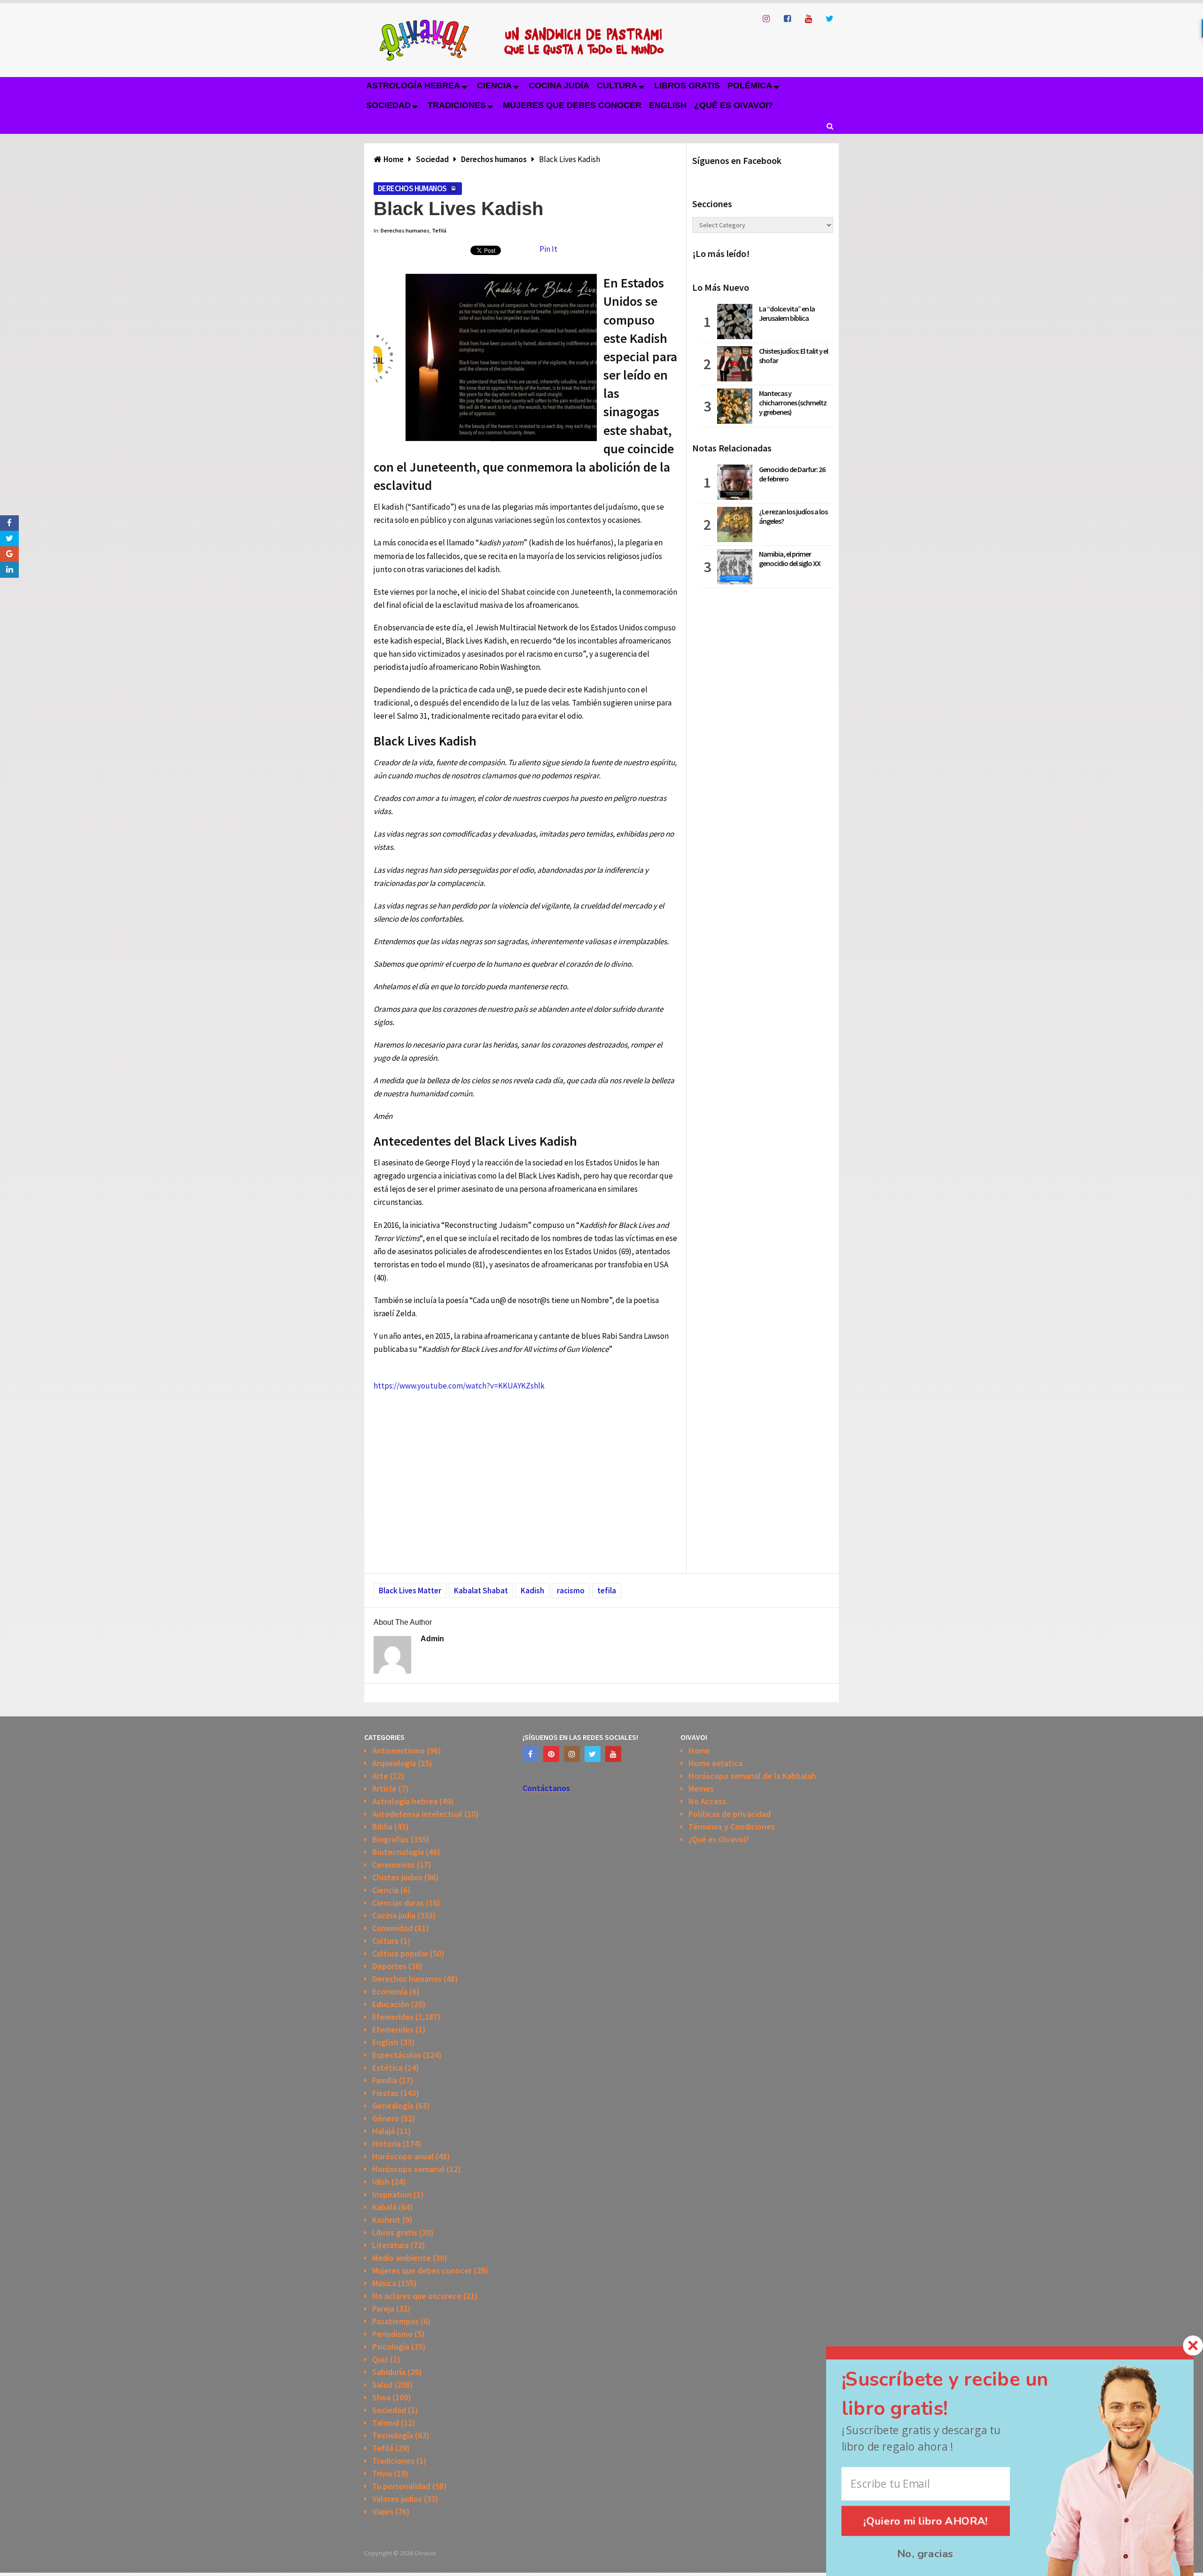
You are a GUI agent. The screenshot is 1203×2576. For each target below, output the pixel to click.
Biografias (391, 1839)
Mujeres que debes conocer (572, 105)
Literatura (391, 2245)
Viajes (383, 2511)
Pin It (548, 249)
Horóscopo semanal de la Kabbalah (752, 1776)
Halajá (383, 2131)
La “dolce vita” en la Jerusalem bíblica (787, 313)
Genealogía (393, 2106)
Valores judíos (397, 2499)
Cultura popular (400, 1953)
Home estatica (715, 1763)
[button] (962, 2394)
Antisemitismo (398, 1750)
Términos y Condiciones (732, 1827)
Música (384, 2283)
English (668, 105)
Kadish (532, 1591)
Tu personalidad (401, 2486)
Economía (390, 1991)
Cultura (617, 85)
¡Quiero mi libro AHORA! (926, 2521)
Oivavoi (425, 2553)
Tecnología (393, 2435)
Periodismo (392, 2334)
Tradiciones (457, 105)
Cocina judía (559, 85)
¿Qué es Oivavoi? (734, 105)
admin (432, 1639)
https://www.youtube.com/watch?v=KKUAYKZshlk (459, 1386)
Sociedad (388, 105)
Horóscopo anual (403, 2156)
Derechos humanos (412, 188)
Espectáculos (397, 2055)
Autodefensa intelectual (417, 1814)
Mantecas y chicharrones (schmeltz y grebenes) (793, 403)
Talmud (386, 2423)
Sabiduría (389, 2372)
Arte (380, 1776)
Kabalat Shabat (481, 1591)
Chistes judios (397, 1877)
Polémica (750, 85)
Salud (382, 2385)
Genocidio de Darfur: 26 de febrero (792, 474)
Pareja (383, 2308)
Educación (391, 2004)
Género (386, 2118)
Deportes (389, 1966)
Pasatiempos (395, 2321)
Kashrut (386, 2220)
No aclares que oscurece (417, 2296)
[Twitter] (593, 1754)
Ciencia (494, 85)
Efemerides (393, 2017)
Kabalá (384, 2207)
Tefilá (439, 230)
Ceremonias (394, 1865)
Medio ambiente (402, 2258)
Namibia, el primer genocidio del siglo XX (790, 559)
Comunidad (392, 1928)
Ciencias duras (398, 1903)
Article (384, 1788)
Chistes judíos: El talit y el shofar (793, 356)
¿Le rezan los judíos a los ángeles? (793, 516)
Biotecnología (398, 1852)
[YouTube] (613, 1754)
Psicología (391, 2347)
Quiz (380, 2359)
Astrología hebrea (413, 85)
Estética (387, 2068)
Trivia (382, 2473)
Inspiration (392, 2194)
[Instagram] (572, 1754)
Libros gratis (687, 85)
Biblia (382, 1827)
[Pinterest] (551, 1754)
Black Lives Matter (410, 1591)
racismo (571, 1591)
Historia (387, 2144)
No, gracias (926, 2554)
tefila (607, 1591)
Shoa (381, 2397)
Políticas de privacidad (730, 1814)
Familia (385, 2080)
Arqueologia (394, 1763)
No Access (707, 1801)
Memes (701, 1788)
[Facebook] (531, 1754)
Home (699, 1750)
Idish (381, 2182)
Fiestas (385, 2093)
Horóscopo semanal (408, 2169)
